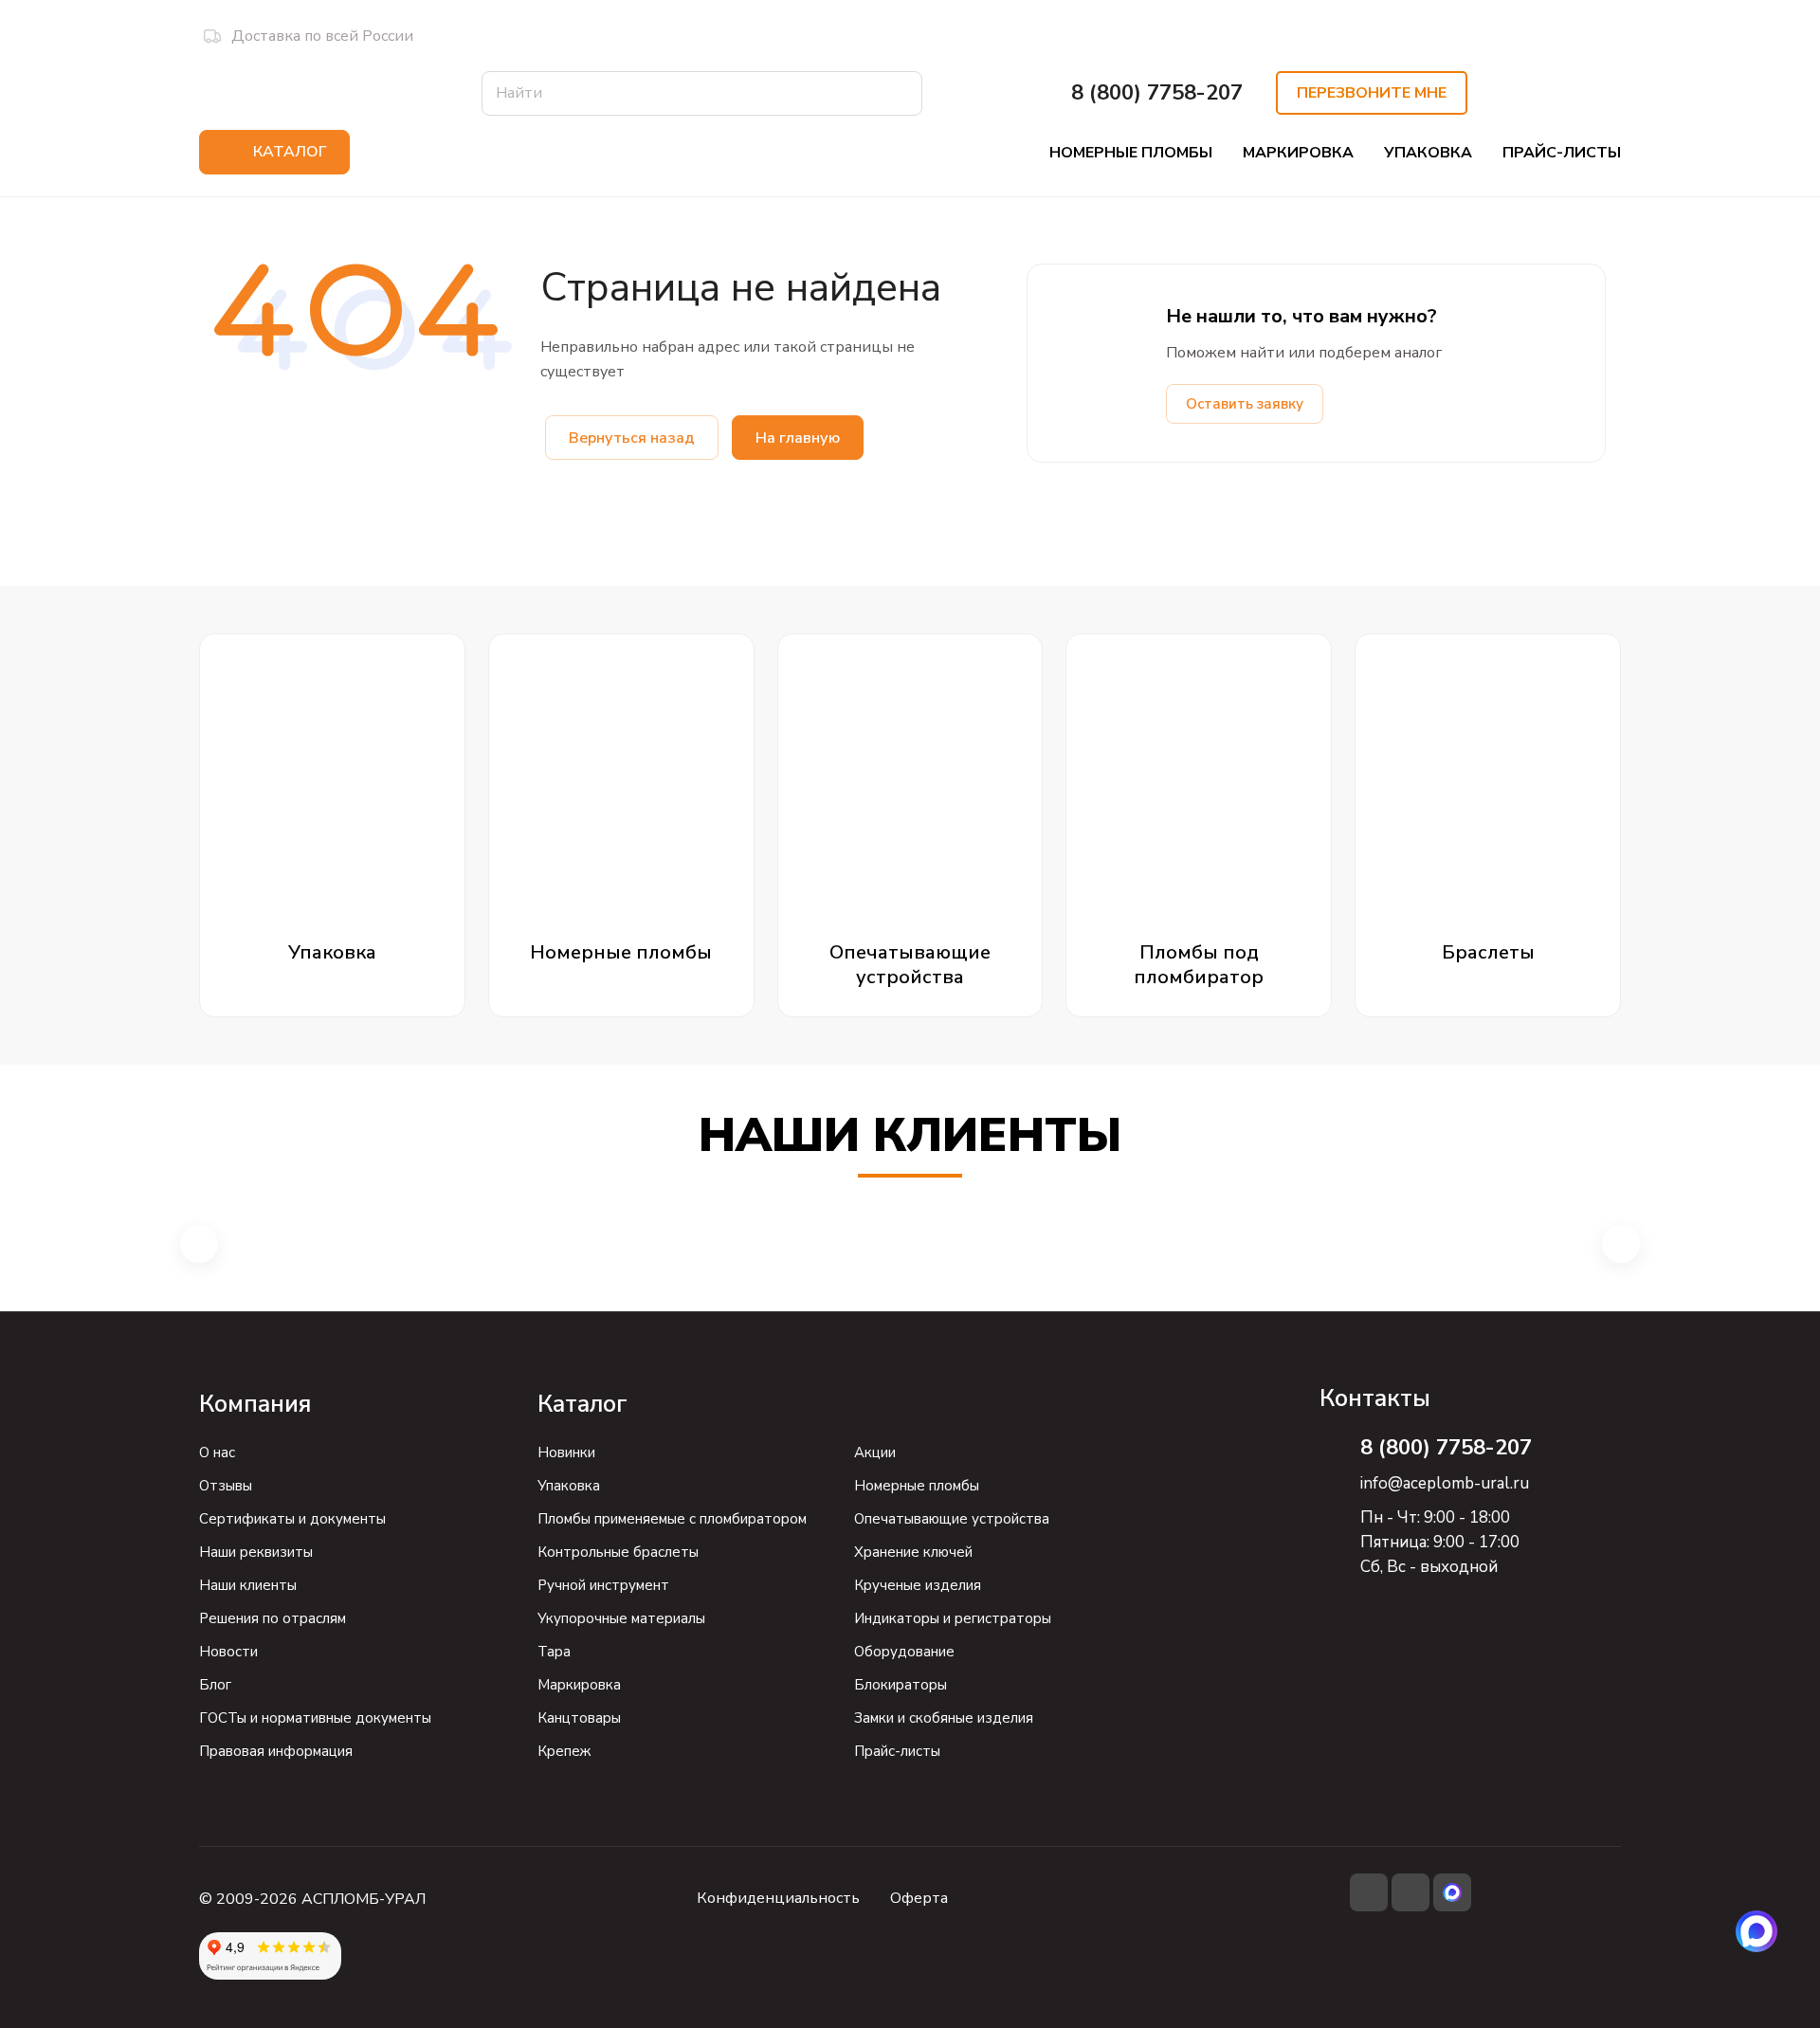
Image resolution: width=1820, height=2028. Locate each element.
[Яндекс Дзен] (1410, 1892)
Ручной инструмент (603, 1585)
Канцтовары (579, 1718)
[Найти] (899, 93)
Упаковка (569, 1486)
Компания (255, 1404)
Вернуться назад (632, 438)
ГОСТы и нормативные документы (315, 1718)
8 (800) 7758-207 (1157, 93)
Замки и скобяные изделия (944, 1718)
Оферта (919, 1898)
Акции (875, 1452)
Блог (215, 1685)
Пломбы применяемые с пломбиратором (672, 1519)
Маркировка (579, 1685)
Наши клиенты (248, 1585)
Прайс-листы (897, 1751)
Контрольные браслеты (618, 1552)
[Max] (1452, 1892)
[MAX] (1756, 1931)
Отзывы (226, 1486)
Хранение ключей (913, 1552)
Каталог (582, 1404)
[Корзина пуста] (1619, 93)
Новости (228, 1652)
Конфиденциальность (778, 1898)
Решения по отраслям (273, 1618)
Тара (554, 1652)
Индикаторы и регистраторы (953, 1618)
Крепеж (564, 1751)
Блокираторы (901, 1685)
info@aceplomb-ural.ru (1445, 1483)
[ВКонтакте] (1369, 1892)
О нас (217, 1452)
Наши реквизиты (256, 1552)
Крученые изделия (918, 1585)
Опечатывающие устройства (952, 1519)
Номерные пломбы (917, 1486)
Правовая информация (276, 1751)
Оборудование (904, 1652)
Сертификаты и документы (292, 1519)
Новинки (566, 1452)
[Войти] (1576, 93)
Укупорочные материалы (621, 1618)
